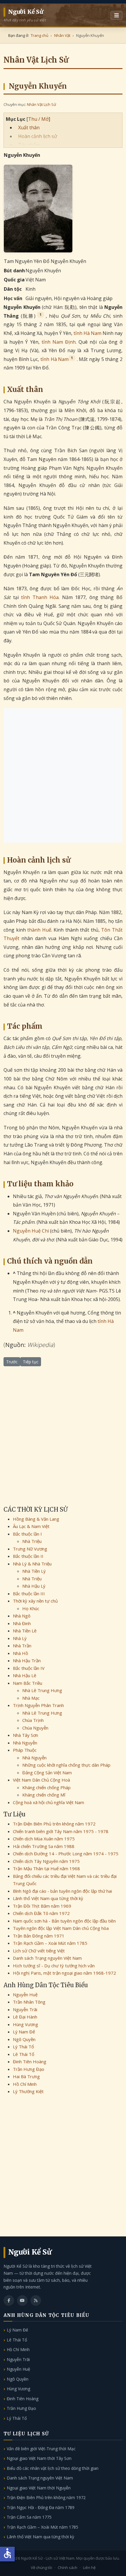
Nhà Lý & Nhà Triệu (32, 1564)
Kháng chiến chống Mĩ (44, 1795)
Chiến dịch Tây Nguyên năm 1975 (46, 1861)
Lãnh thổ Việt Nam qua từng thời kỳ (48, 1898)
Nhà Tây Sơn (25, 1735)
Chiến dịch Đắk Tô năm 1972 (41, 1913)
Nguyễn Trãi (25, 2009)
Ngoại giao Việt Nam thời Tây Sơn (39, 2458)
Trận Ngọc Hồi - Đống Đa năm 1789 (41, 2507)
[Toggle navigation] (116, 16)
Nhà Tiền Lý (34, 1571)
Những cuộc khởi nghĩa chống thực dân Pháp (66, 1765)
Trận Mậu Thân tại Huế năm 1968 (46, 1868)
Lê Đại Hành (25, 2017)
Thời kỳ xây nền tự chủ (35, 1601)
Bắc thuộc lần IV (29, 1668)
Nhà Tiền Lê (25, 1631)
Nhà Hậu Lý (34, 1586)
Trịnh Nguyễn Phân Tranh (38, 1705)
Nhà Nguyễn (25, 1743)
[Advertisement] (63, 775)
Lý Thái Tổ (23, 2047)
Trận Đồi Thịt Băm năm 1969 (42, 1906)
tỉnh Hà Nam (87, 333)
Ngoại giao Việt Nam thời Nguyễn (39, 2488)
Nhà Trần (22, 1646)
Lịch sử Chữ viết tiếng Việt (39, 1951)
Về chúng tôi (41, 2568)
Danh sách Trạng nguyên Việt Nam (47, 1958)
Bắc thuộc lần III (29, 1594)
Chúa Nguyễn (35, 1728)
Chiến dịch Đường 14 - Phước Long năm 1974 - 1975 (66, 1854)
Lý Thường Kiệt (28, 2091)
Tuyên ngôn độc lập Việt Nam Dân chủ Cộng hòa (61, 1928)
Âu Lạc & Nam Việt (31, 1526)
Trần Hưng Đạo (29, 2069)
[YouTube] (22, 2300)
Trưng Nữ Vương (30, 1549)
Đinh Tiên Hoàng (30, 2062)
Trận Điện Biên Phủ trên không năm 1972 (54, 1824)
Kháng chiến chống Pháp (46, 1787)
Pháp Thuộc (25, 1750)
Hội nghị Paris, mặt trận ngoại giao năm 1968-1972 (64, 1973)
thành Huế (39, 930)
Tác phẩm (29, 145)
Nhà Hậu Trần (27, 1660)
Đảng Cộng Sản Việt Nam (47, 1773)
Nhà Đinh (22, 1623)
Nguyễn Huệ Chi (31, 1231)
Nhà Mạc (31, 1698)
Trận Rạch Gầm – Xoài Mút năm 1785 (50, 1943)
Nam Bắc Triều (28, 1683)
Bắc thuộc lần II (28, 1556)
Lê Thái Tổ (24, 2054)
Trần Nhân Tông (29, 2002)
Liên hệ (89, 2568)
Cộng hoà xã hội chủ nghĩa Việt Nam (48, 1802)
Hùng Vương (25, 2024)
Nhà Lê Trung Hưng (42, 1690)
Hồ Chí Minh (25, 2084)
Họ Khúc (31, 1608)
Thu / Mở (38, 119)
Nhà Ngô (22, 1616)
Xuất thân (29, 128)
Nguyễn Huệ (25, 1995)
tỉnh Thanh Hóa (40, 597)
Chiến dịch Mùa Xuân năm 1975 (44, 1839)
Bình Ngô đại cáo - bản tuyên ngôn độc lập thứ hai (62, 1891)
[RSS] (36, 2300)
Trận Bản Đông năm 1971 (39, 1936)
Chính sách (68, 2568)
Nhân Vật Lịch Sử (41, 104)
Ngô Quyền (24, 2039)
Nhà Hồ (21, 1653)
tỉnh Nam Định (59, 342)
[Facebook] (9, 2300)
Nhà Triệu (32, 1541)
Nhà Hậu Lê (25, 1675)
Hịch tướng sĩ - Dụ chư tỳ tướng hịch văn (54, 1966)
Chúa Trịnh (33, 1720)
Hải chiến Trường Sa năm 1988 (44, 1846)
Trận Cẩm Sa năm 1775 (29, 2517)
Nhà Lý (20, 1638)
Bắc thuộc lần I (27, 1534)
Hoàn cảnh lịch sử (38, 136)
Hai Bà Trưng (26, 2076)
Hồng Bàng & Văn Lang (36, 1519)
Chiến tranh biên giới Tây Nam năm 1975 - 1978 (61, 1831)
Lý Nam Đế (24, 2032)
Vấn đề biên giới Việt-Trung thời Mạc (41, 2449)
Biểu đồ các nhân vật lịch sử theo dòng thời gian (53, 2468)
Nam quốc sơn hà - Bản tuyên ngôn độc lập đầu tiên (64, 1921)
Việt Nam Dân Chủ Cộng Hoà (41, 1780)
